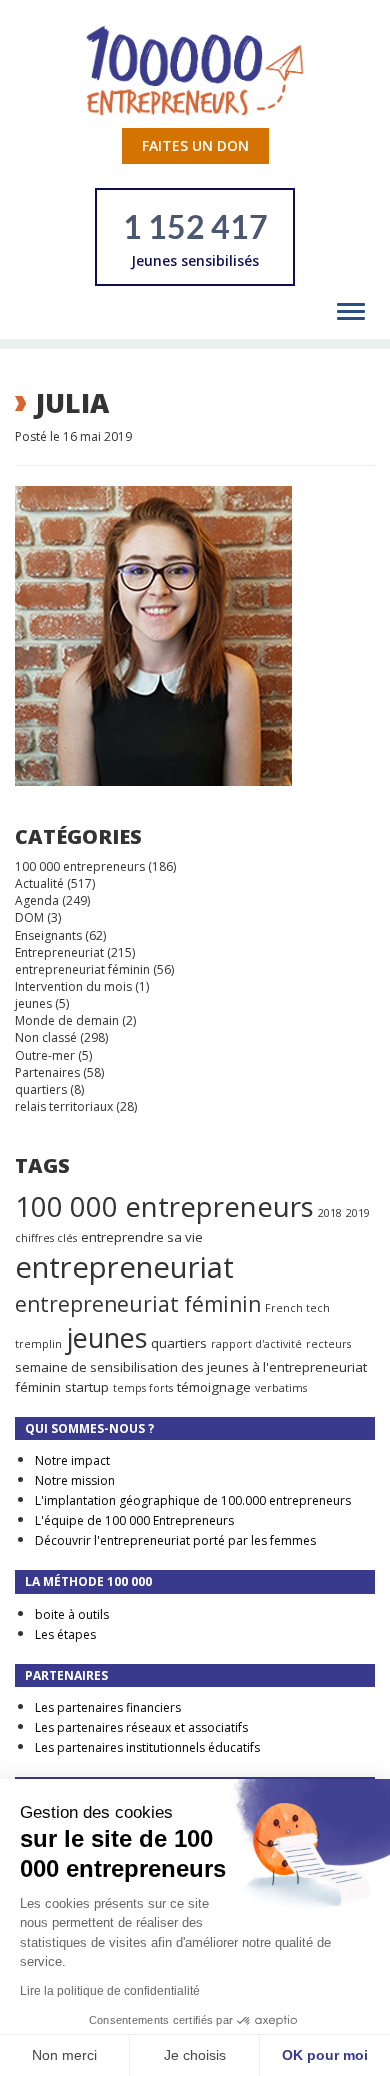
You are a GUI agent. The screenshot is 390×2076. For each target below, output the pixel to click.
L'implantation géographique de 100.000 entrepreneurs (193, 1500)
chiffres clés (46, 1238)
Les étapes (65, 1634)
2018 (330, 1213)
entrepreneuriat (124, 1267)
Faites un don (195, 145)
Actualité (39, 883)
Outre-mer (45, 1055)
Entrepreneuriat (59, 952)
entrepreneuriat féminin (82, 969)
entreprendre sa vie (142, 1237)
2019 (358, 1213)
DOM (29, 917)
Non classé (46, 1037)
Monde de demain (67, 1020)
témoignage (214, 1387)
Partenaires (47, 1072)
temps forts (143, 1388)
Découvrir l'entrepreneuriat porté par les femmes (175, 1540)
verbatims (281, 1388)
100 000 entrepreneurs (80, 866)
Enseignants (48, 935)
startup (87, 1387)
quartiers (41, 1089)
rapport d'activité (256, 1344)
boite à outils (72, 1614)
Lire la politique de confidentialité (110, 1991)
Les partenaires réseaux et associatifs (141, 1727)
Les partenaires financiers (108, 1707)
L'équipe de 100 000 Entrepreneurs (134, 1520)
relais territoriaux (64, 1106)
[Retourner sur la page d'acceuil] (195, 69)
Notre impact (72, 1460)
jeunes (33, 1003)
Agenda (37, 900)
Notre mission (75, 1480)
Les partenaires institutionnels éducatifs (147, 1747)
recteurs (328, 1344)
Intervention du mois (73, 986)
